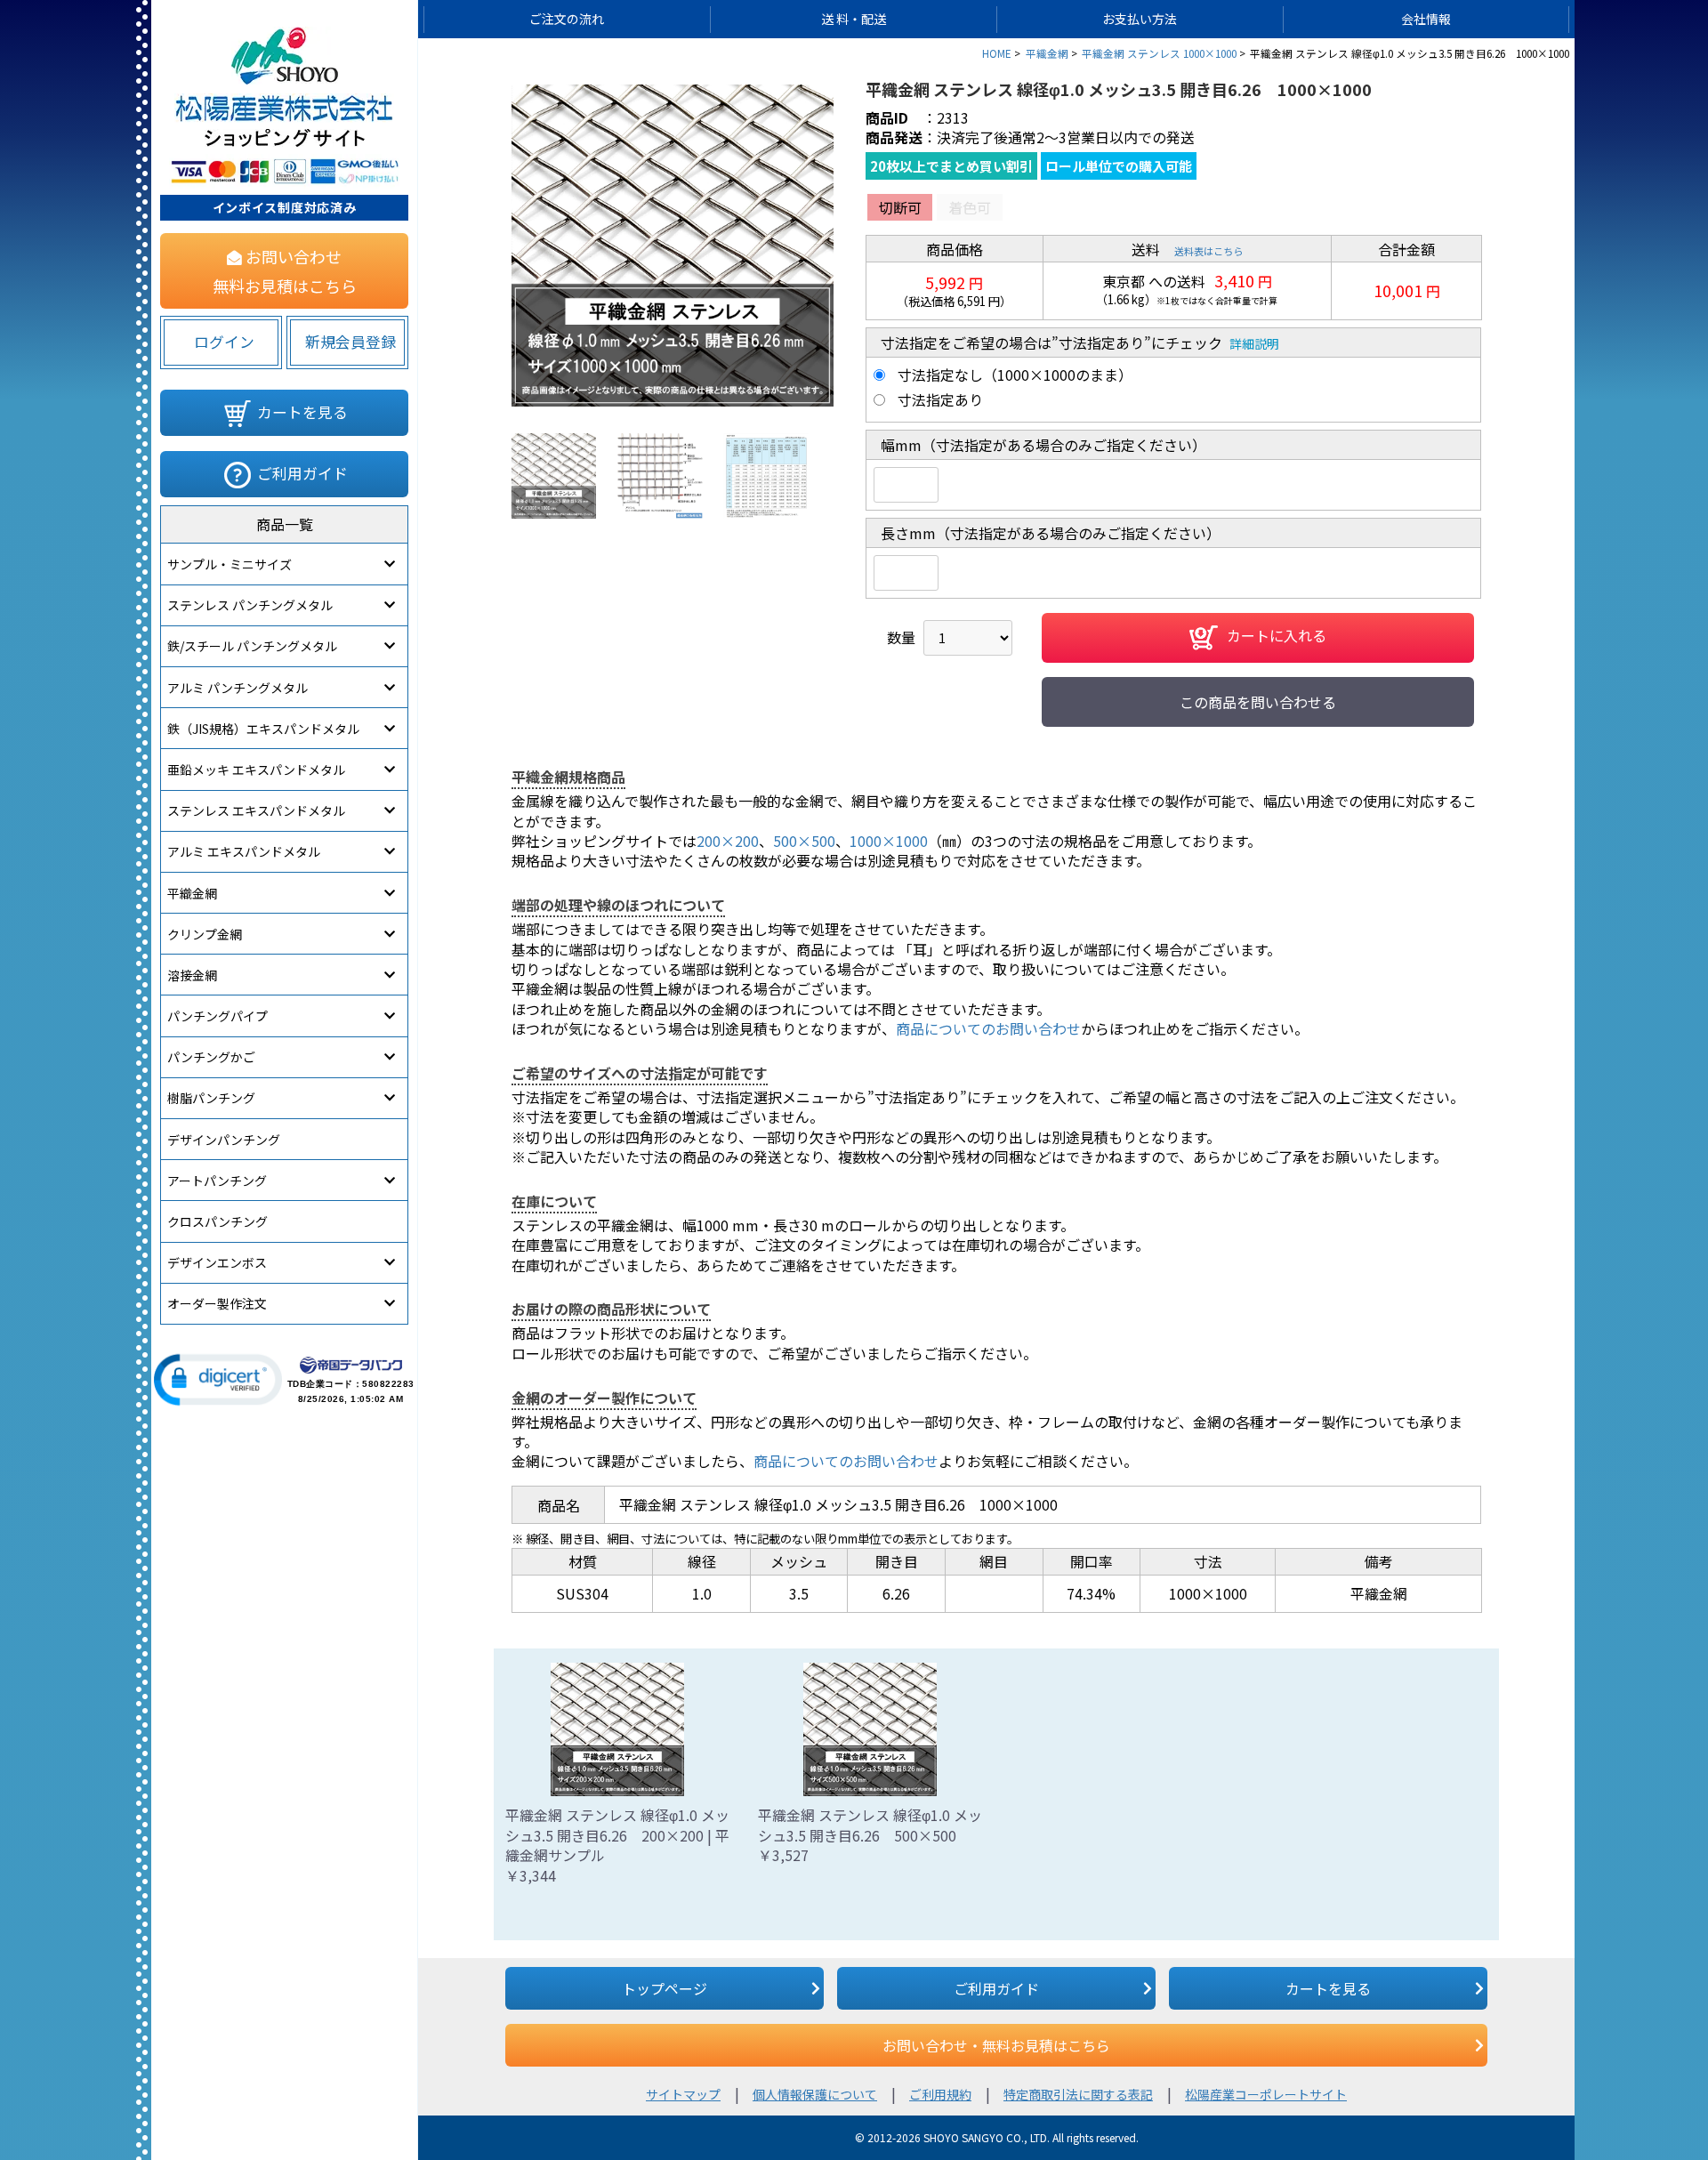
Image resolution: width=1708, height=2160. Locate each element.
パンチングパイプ (218, 1016)
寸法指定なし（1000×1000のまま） (1015, 375)
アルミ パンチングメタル (238, 688)
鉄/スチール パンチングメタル (252, 646)
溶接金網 (192, 975)
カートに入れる (1277, 636)
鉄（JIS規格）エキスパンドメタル (263, 729)
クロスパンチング (218, 1221)
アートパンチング (217, 1181)
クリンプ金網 (205, 934)
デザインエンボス (217, 1262)
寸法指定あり (940, 399)
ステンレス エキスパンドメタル (256, 810)
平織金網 (192, 893)
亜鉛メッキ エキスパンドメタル (256, 770)
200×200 (728, 841)
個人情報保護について (815, 2094)
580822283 (388, 1384)
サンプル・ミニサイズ (230, 564)
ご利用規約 (940, 2094)
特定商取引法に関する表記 (1078, 2094)
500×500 (804, 841)
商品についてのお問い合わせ (988, 1028)
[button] (218, 1380)
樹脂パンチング (211, 1098)
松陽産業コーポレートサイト (1266, 2094)
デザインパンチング (224, 1140)
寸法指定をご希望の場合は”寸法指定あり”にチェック (1051, 343)
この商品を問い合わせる (1258, 702)
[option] (673, 246)
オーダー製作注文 (217, 1303)
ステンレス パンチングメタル (250, 605)
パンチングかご (211, 1057)
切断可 (900, 207)
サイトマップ (683, 2094)
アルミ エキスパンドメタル (244, 851)
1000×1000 (889, 841)
